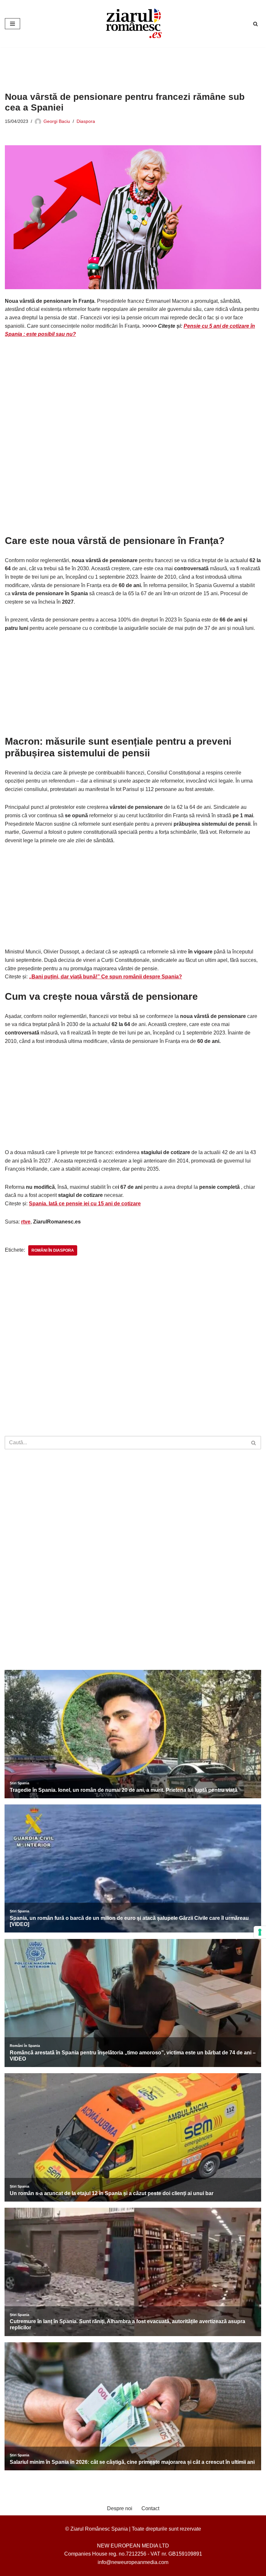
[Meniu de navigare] (12, 24)
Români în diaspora (53, 1250)
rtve (26, 1222)
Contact (150, 2508)
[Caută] (255, 24)
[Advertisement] (123, 65)
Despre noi (120, 2508)
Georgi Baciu (57, 121)
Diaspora (86, 121)
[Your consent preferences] (260, 1932)
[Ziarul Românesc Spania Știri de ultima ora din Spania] (133, 24)
